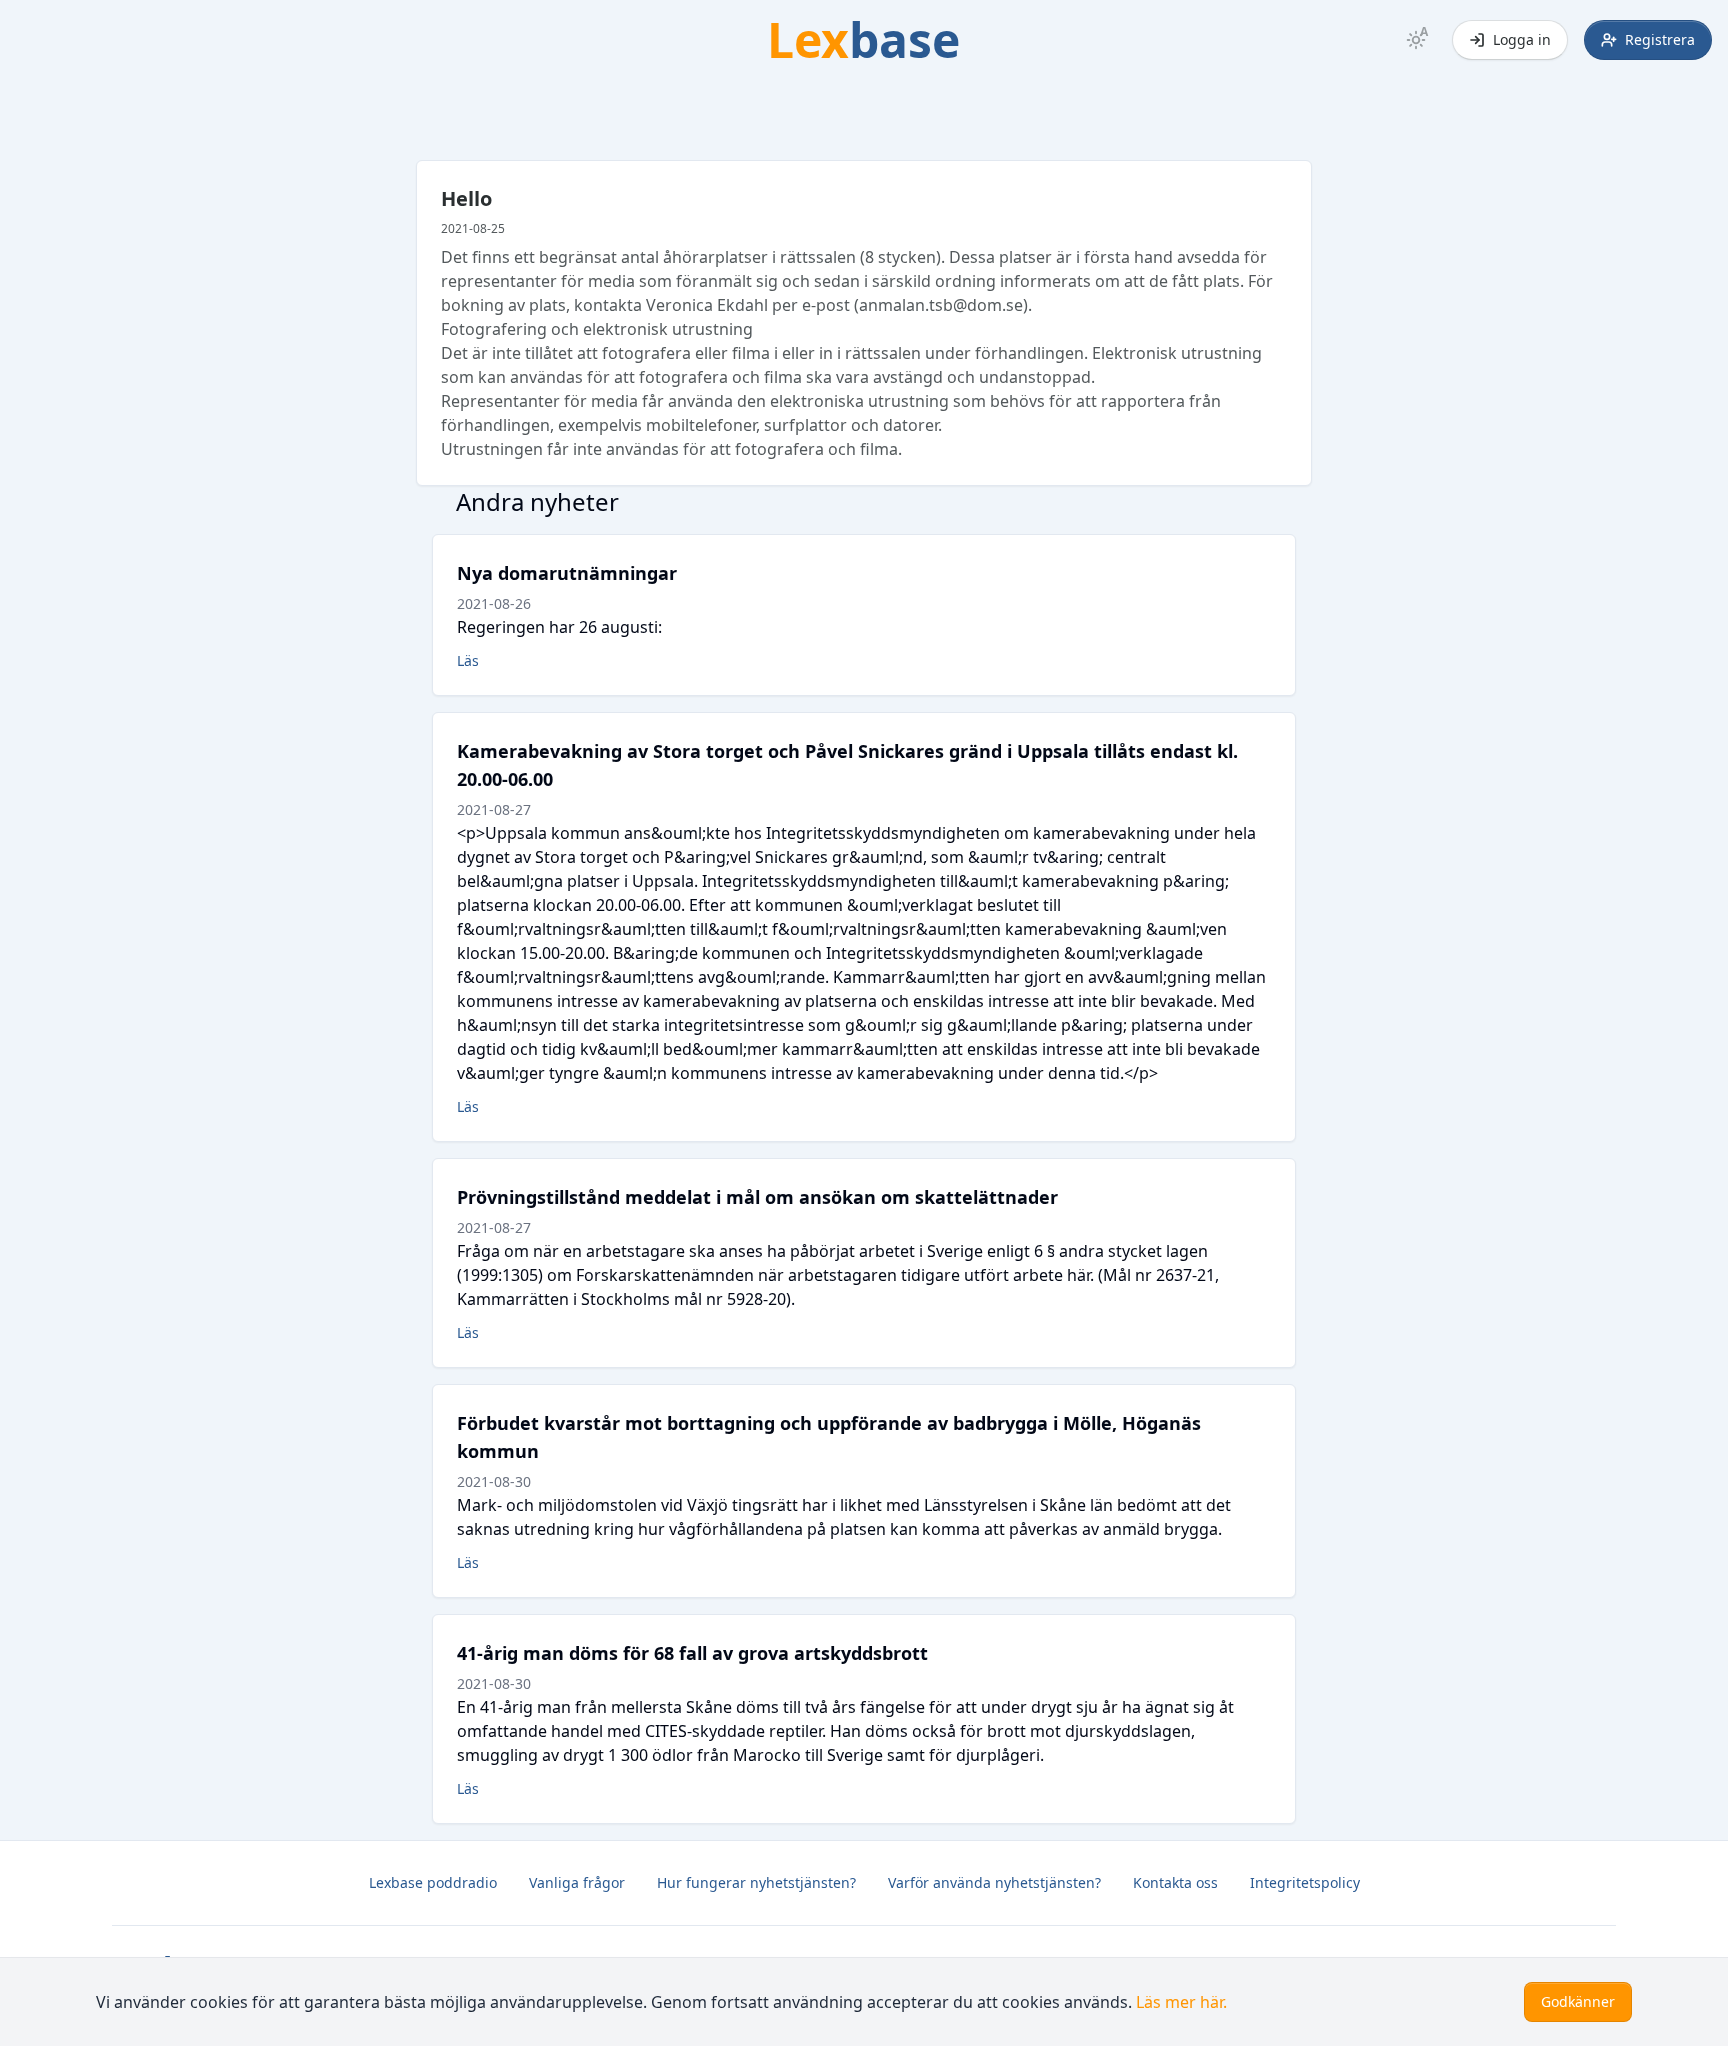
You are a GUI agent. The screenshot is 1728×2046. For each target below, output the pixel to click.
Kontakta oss (1175, 1882)
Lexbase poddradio (433, 1882)
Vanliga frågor (577, 1882)
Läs (468, 660)
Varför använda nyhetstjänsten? (994, 1882)
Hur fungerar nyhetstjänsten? (756, 1882)
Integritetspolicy (1305, 1882)
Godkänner (1578, 2001)
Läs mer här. (1181, 2002)
